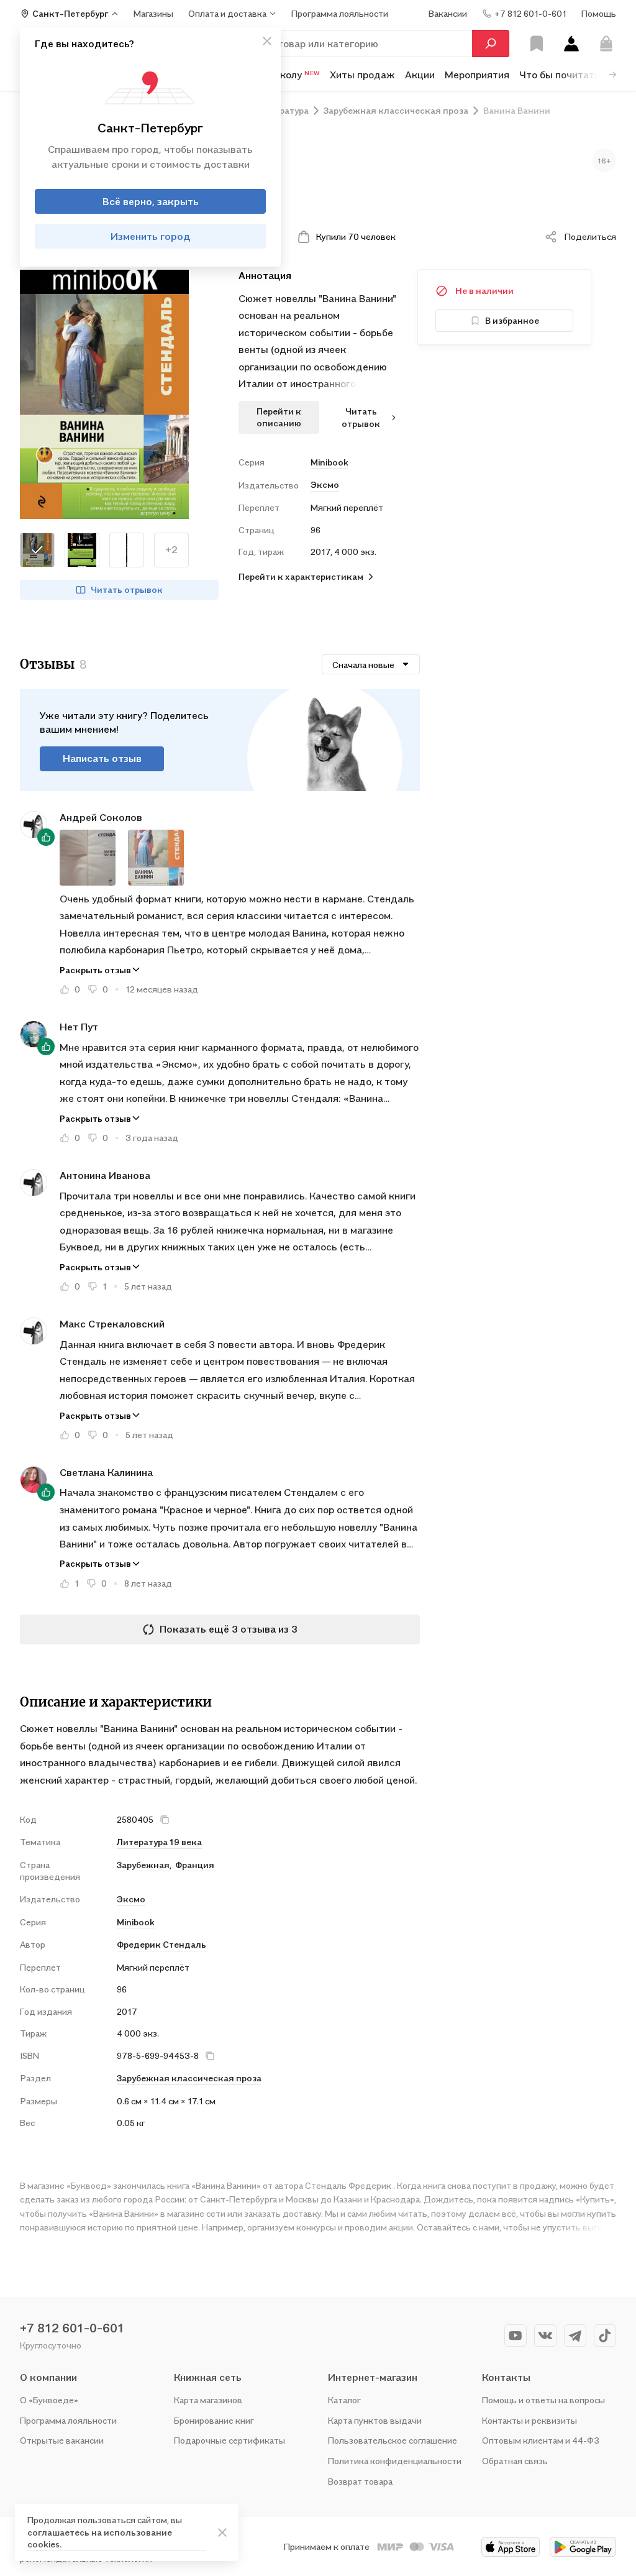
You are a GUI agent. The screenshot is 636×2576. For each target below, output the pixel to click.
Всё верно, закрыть (151, 201)
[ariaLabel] (222, 2532)
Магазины (153, 13)
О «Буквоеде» (49, 2400)
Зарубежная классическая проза (189, 2078)
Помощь (599, 13)
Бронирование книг (214, 2420)
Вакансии (448, 13)
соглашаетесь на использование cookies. (100, 2538)
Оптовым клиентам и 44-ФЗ (541, 2440)
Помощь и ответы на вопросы (543, 2400)
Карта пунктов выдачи (375, 2420)
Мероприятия (477, 75)
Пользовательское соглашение (393, 2440)
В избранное (512, 320)
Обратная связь (515, 2461)
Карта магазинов (208, 2400)
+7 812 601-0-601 (72, 2328)
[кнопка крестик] (267, 41)
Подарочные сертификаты (229, 2440)
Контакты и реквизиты (529, 2420)
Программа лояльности (68, 2420)
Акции (420, 75)
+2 (171, 549)
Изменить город (151, 236)
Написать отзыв (102, 758)
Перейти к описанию (279, 417)
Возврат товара (360, 2481)
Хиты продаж (362, 75)
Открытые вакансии (62, 2440)
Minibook (329, 462)
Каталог (344, 2400)
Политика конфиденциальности (395, 2461)
